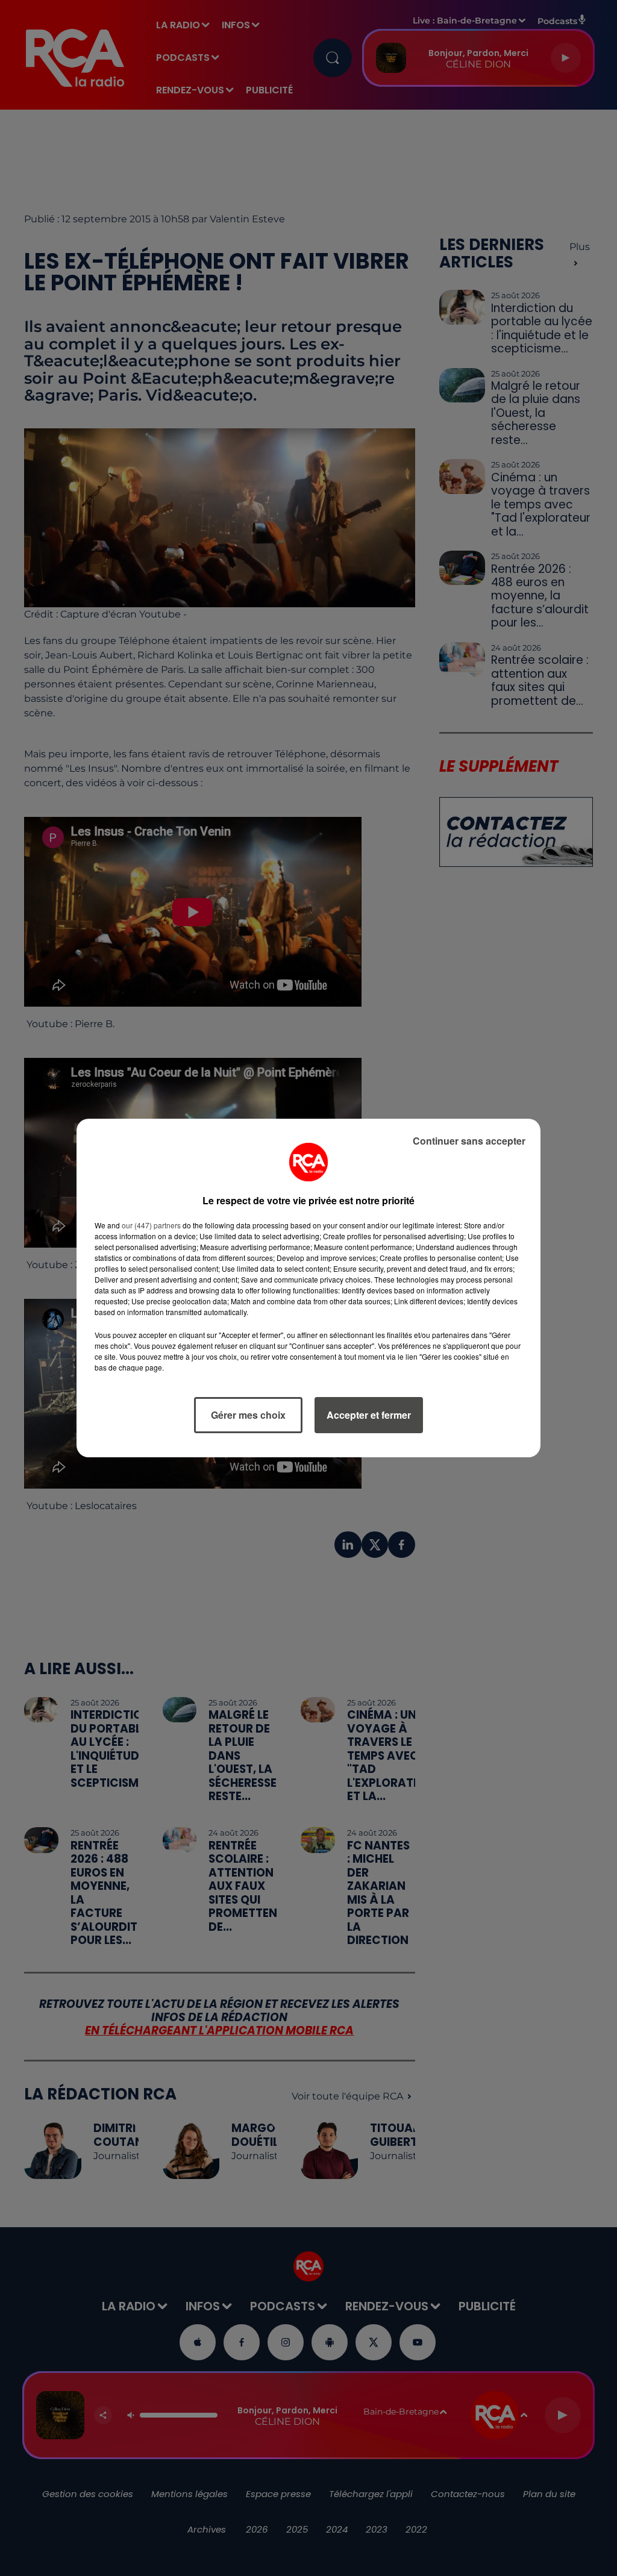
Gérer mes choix (248, 1415)
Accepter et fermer (369, 1415)
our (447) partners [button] (151, 1225)
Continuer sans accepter (469, 1141)
